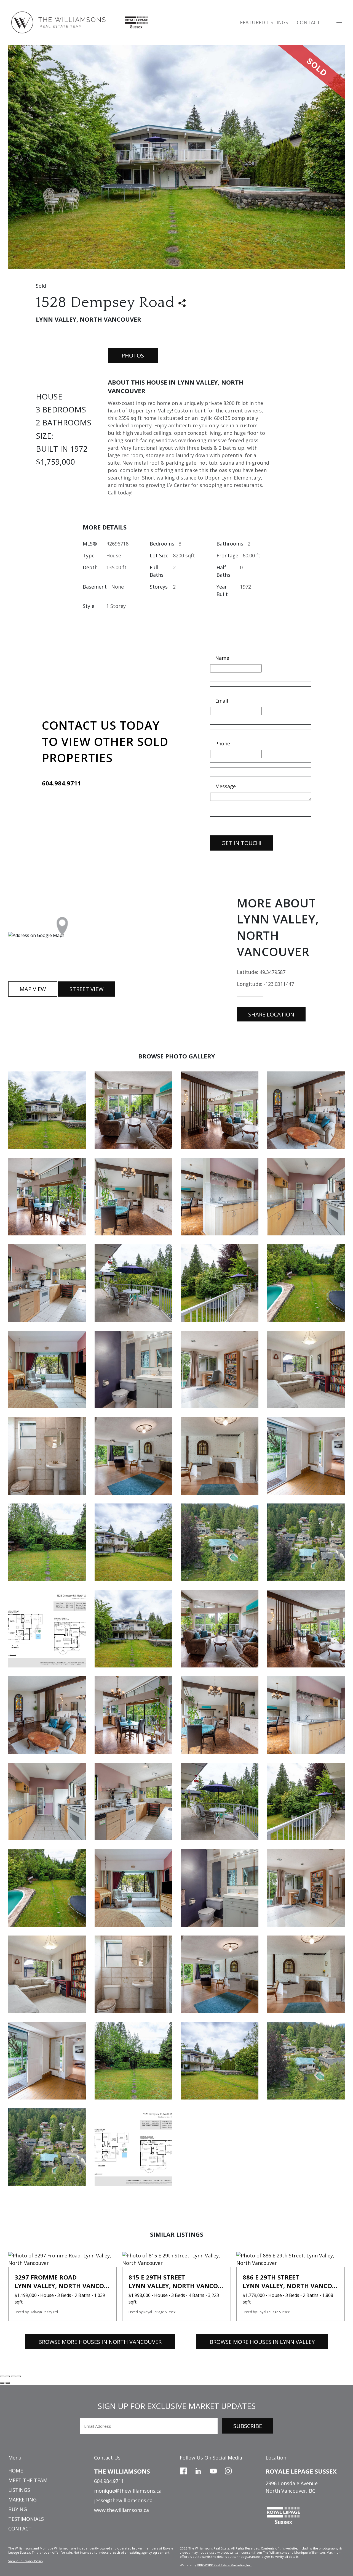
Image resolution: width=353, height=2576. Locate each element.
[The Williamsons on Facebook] (183, 2471)
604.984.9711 (61, 783)
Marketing (22, 2500)
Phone (223, 743)
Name (222, 658)
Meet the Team (28, 2480)
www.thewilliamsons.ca (121, 2510)
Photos (133, 355)
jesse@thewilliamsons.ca (123, 2500)
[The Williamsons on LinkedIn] (198, 2471)
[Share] (8, 2376)
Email (222, 701)
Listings (19, 2490)
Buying (18, 2509)
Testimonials (26, 2519)
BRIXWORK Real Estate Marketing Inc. (224, 2565)
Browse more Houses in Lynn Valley (262, 2342)
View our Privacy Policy (26, 2561)
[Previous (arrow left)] (2, 2383)
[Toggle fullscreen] (13, 2376)
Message (225, 786)
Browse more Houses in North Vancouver (100, 2342)
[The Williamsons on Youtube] (213, 2471)
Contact (308, 22)
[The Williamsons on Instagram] (228, 2471)
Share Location (271, 1014)
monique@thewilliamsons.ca (128, 2491)
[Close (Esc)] (2, 2376)
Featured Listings (264, 22)
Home (16, 2471)
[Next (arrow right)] (8, 2383)
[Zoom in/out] (19, 2376)
